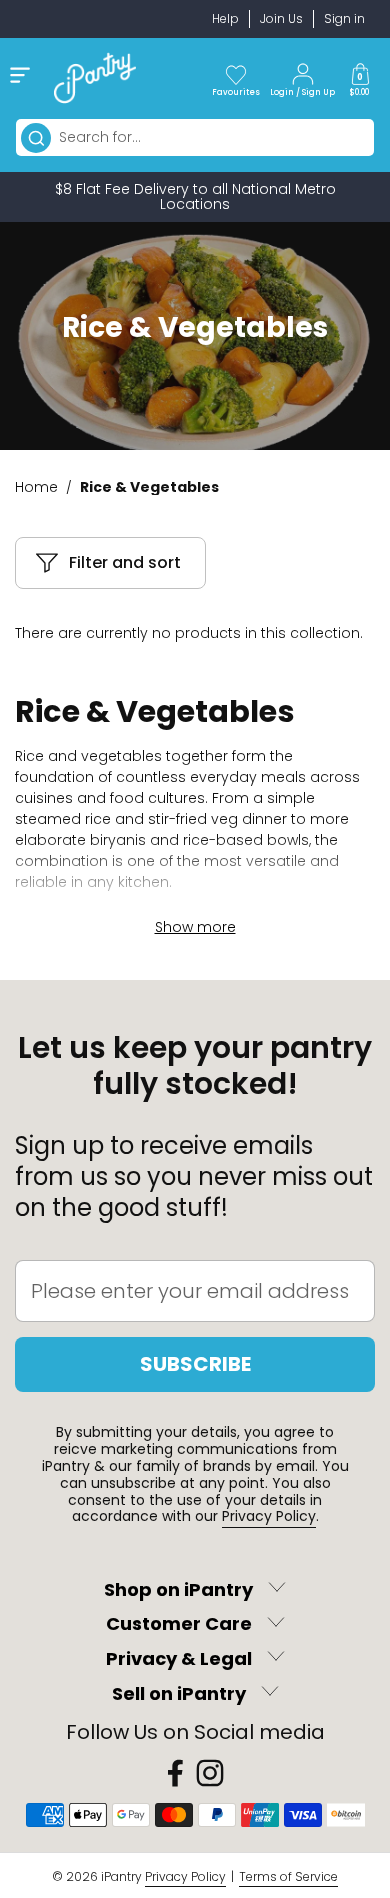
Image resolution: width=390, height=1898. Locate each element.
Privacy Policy (269, 1516)
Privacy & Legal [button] (179, 1658)
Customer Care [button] (179, 1624)
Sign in (344, 18)
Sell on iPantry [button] (179, 1693)
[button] (360, 78)
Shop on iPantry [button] (178, 1589)
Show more (195, 927)
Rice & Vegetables (149, 487)
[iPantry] (95, 78)
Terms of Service (288, 1876)
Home (36, 487)
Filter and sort (125, 562)
